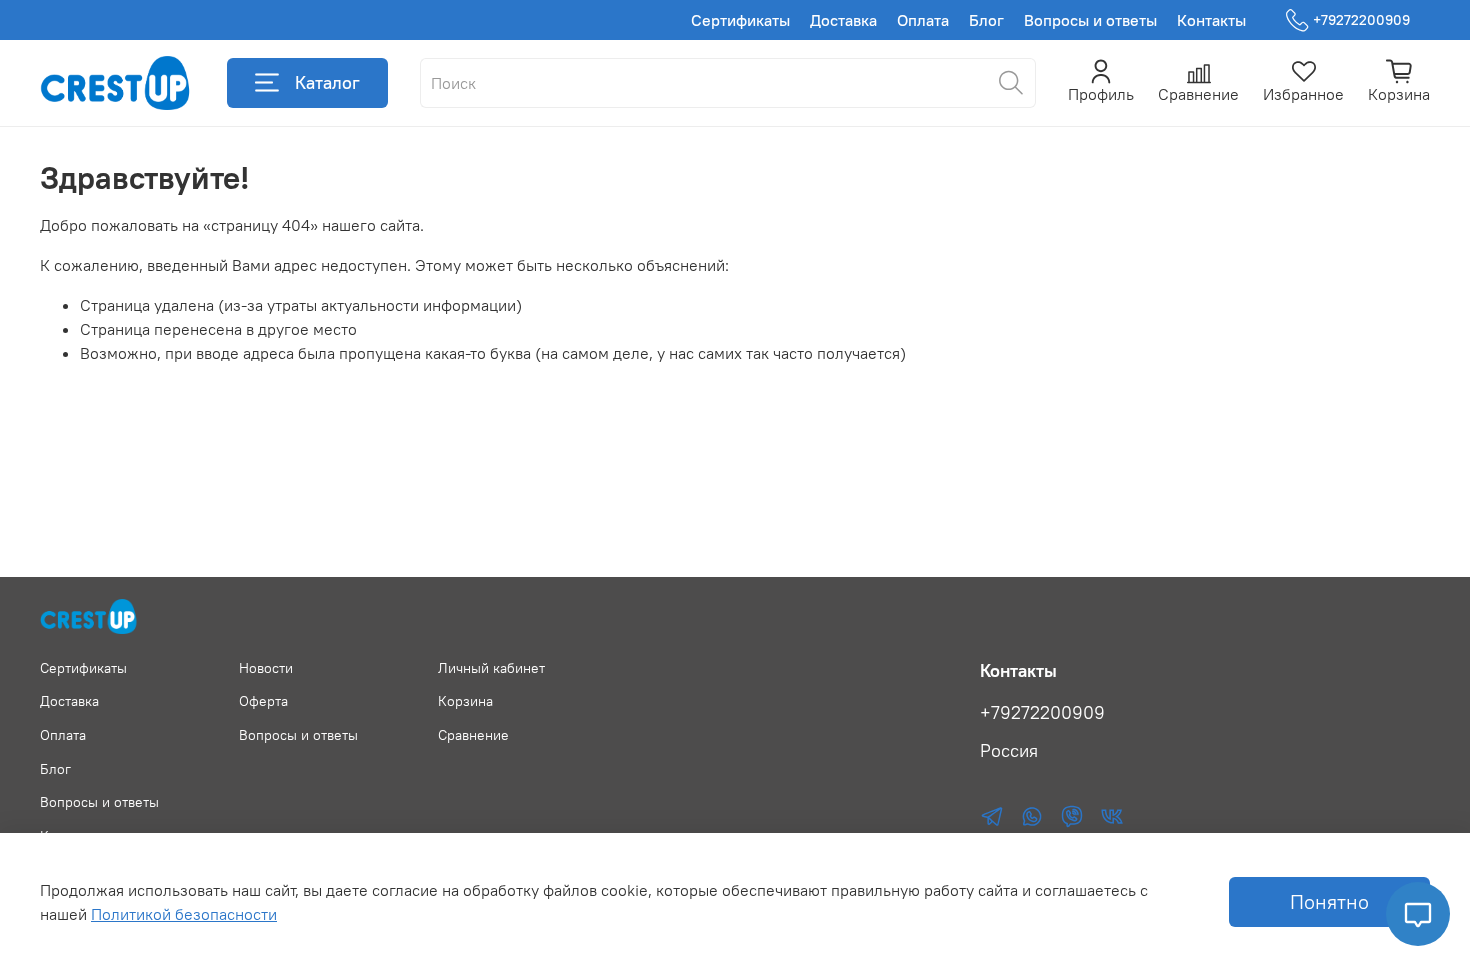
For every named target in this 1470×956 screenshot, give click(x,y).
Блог (986, 20)
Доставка (843, 20)
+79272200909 (1361, 20)
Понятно (1329, 901)
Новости (266, 668)
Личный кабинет (491, 668)
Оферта (263, 701)
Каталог (327, 82)
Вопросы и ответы (1090, 20)
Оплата (923, 20)
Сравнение (473, 735)
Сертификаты (740, 20)
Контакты (1211, 20)
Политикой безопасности (184, 914)
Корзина (465, 701)
